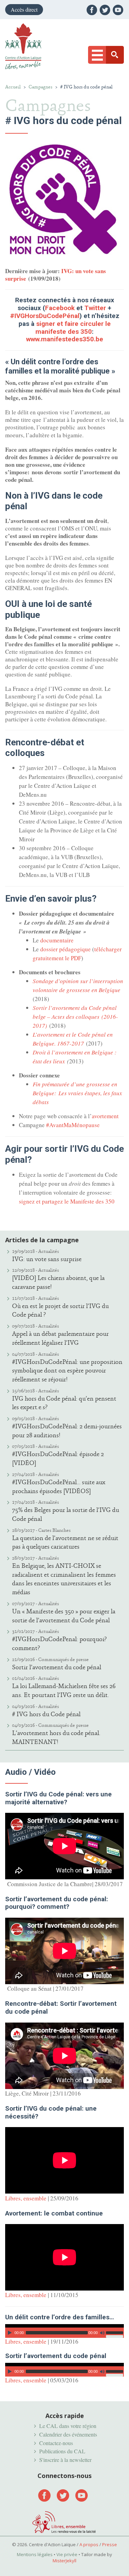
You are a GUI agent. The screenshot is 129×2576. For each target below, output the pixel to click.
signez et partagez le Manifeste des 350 (67, 1201)
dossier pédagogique (66, 949)
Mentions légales (35, 2554)
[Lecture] (10, 2333)
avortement (105, 1116)
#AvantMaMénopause (73, 1125)
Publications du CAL (62, 2451)
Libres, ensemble (26, 2198)
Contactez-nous (56, 2443)
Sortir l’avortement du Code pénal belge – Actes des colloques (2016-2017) (75, 1017)
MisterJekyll (64, 2561)
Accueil (13, 87)
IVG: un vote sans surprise (47, 1259)
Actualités (49, 1251)
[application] (64, 2331)
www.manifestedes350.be (65, 339)
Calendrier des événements (68, 2434)
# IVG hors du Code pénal (46, 1714)
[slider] (115, 2332)
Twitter (95, 308)
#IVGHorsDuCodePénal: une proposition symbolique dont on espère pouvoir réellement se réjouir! (67, 1371)
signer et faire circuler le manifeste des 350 (73, 328)
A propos (89, 2544)
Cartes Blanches (54, 1530)
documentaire (57, 940)
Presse (110, 2544)
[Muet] (103, 2333)
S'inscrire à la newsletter (65, 2460)
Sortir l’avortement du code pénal (57, 1667)
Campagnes (40, 87)
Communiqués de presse (63, 1659)
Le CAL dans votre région (68, 2426)
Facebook (60, 308)
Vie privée (67, 2554)
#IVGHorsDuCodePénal (45, 316)
